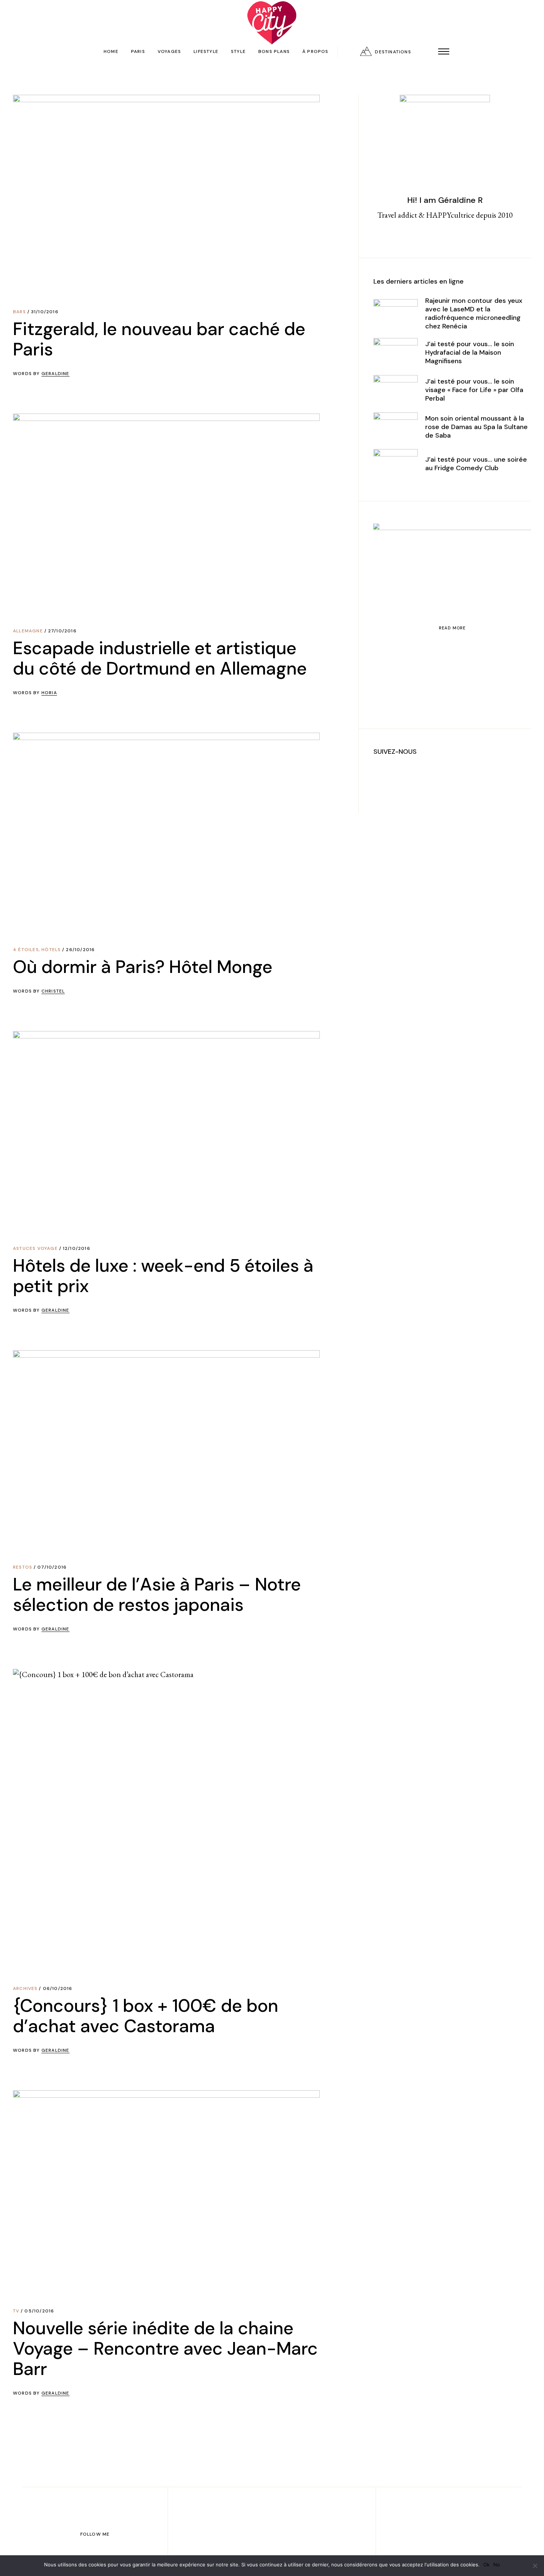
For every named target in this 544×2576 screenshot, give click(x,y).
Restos (23, 1567)
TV (16, 2311)
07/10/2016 (52, 1567)
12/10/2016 (77, 1248)
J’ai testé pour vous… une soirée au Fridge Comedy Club (476, 464)
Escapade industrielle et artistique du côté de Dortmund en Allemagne (160, 658)
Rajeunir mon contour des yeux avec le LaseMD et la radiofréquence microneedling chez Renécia (474, 313)
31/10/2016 (45, 312)
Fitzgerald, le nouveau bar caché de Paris (159, 339)
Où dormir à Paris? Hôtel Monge (143, 967)
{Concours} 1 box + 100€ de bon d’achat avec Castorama (146, 2016)
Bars (19, 312)
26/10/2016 (80, 950)
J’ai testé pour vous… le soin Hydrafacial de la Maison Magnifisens (470, 352)
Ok (486, 2565)
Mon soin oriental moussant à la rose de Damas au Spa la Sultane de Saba (476, 427)
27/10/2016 (62, 631)
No (497, 2565)
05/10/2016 (39, 2311)
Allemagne (28, 631)
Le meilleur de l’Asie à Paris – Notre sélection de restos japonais (157, 1595)
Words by (41, 374)
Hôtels (51, 950)
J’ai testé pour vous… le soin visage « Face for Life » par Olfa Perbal (474, 390)
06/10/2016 (58, 1988)
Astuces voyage (35, 1248)
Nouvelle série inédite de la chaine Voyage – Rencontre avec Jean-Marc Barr (165, 2348)
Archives (25, 1988)
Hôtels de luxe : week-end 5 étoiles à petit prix (163, 1276)
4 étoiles (26, 950)
